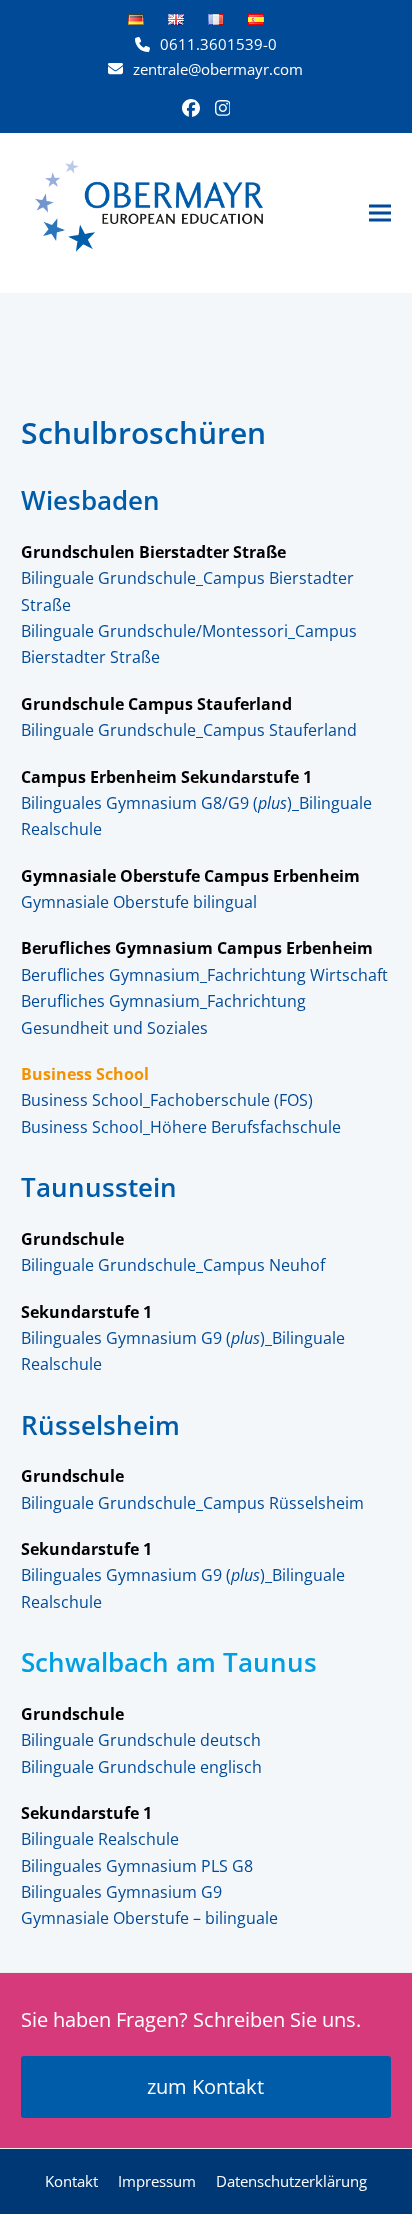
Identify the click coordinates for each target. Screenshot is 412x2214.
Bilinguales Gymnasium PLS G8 (137, 1866)
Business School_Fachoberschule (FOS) (167, 1100)
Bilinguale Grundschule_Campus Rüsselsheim (192, 1503)
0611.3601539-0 (218, 44)
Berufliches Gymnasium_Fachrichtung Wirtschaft (204, 975)
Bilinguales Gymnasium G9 (121, 1892)
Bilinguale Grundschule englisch (141, 1767)
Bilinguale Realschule (100, 1839)
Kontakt (71, 2181)
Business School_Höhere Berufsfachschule (181, 1127)
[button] (380, 212)
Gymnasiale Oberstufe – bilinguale (149, 1918)
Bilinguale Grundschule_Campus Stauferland (189, 730)
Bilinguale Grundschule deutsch (141, 1740)
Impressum (157, 2181)
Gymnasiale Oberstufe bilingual (139, 902)
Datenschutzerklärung (291, 2181)
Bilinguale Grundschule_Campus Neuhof (173, 1265)
